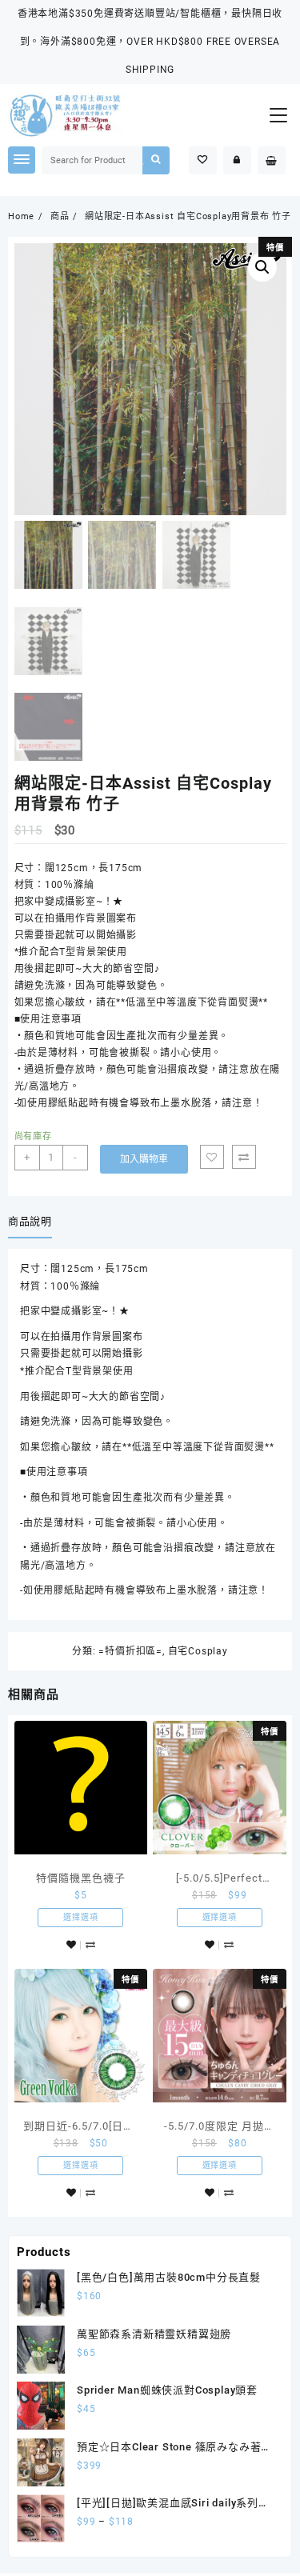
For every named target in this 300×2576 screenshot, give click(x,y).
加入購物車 (144, 1159)
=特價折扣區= (130, 1651)
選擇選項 (80, 1917)
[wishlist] (71, 1945)
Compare (244, 1157)
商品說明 (30, 1221)
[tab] (33, 1222)
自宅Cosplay (198, 1651)
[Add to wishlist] (212, 1157)
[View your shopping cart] (272, 160)
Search (156, 160)
